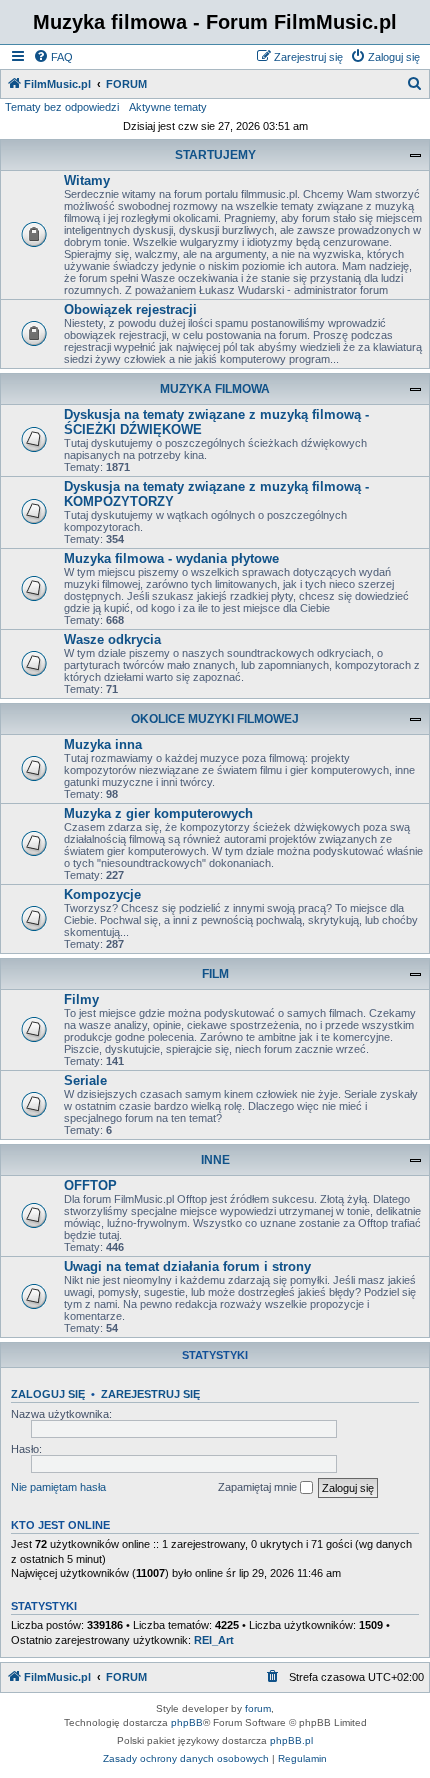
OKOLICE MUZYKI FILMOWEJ (215, 719)
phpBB (187, 1722)
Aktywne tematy (168, 107)
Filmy (81, 999)
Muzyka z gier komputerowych (158, 813)
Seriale (85, 1080)
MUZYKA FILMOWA (215, 389)
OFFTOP (90, 1185)
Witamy (87, 180)
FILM (215, 974)
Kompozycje (102, 894)
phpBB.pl (291, 1740)
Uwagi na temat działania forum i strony (187, 1266)
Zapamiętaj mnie (259, 1487)
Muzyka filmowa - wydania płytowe (171, 558)
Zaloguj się (48, 1394)
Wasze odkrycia (112, 639)
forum (258, 1708)
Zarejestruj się (150, 1394)
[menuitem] (53, 57)
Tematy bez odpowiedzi (62, 107)
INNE (215, 1160)
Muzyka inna (103, 744)
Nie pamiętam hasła (58, 1487)
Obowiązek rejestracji (130, 309)
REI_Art (214, 1640)
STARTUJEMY (215, 155)
